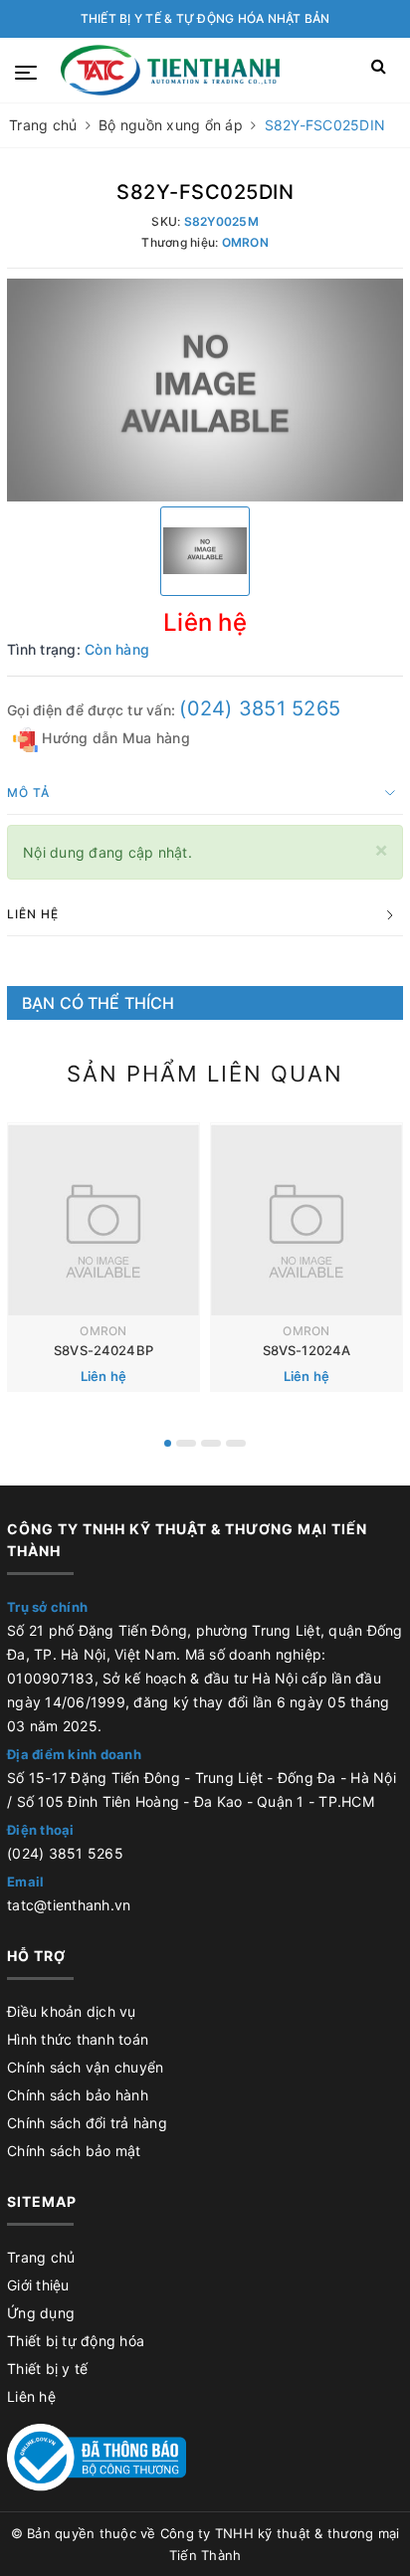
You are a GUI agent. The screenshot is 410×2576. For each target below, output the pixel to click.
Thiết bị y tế (47, 2369)
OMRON (103, 1331)
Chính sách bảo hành (78, 2095)
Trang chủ (41, 2257)
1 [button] (168, 1443)
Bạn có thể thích (99, 1003)
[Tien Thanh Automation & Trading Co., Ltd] (170, 70)
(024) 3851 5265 (260, 708)
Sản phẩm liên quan (205, 1074)
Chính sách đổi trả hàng (87, 2123)
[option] (205, 390)
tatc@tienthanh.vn (69, 1905)
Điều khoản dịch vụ (72, 2011)
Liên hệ (31, 2396)
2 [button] (186, 1443)
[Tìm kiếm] (379, 70)
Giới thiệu (38, 2285)
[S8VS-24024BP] (103, 1219)
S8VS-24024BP (103, 1350)
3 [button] (211, 1443)
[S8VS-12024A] (307, 1219)
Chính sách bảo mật (74, 2151)
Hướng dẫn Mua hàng (114, 738)
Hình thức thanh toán (78, 2039)
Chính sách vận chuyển (85, 2067)
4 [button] (236, 1443)
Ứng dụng (41, 2313)
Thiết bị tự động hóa (76, 2341)
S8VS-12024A (307, 1350)
